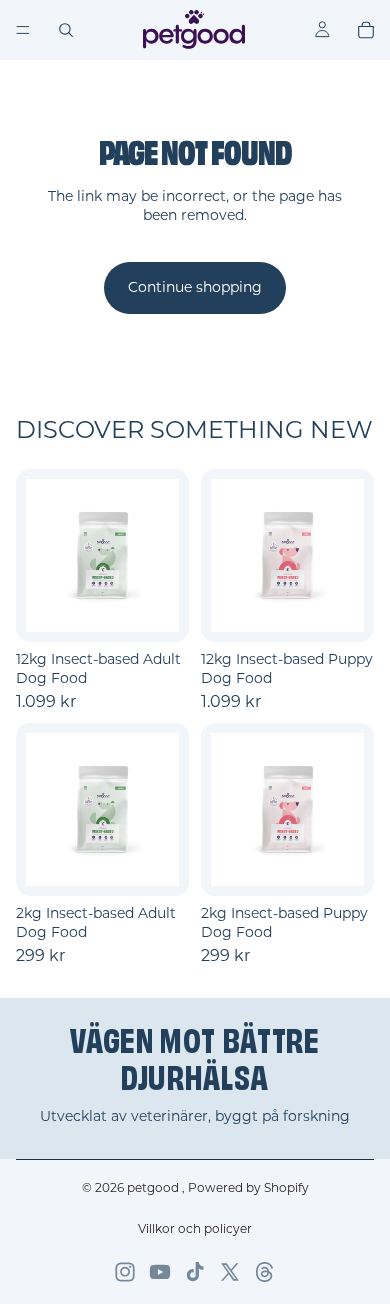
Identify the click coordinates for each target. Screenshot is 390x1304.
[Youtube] (160, 1272)
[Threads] (265, 1272)
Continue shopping (195, 287)
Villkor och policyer (195, 1228)
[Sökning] (66, 30)
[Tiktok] (195, 1272)
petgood (154, 1187)
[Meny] (23, 30)
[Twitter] (230, 1272)
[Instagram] (125, 1272)
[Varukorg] (366, 30)
